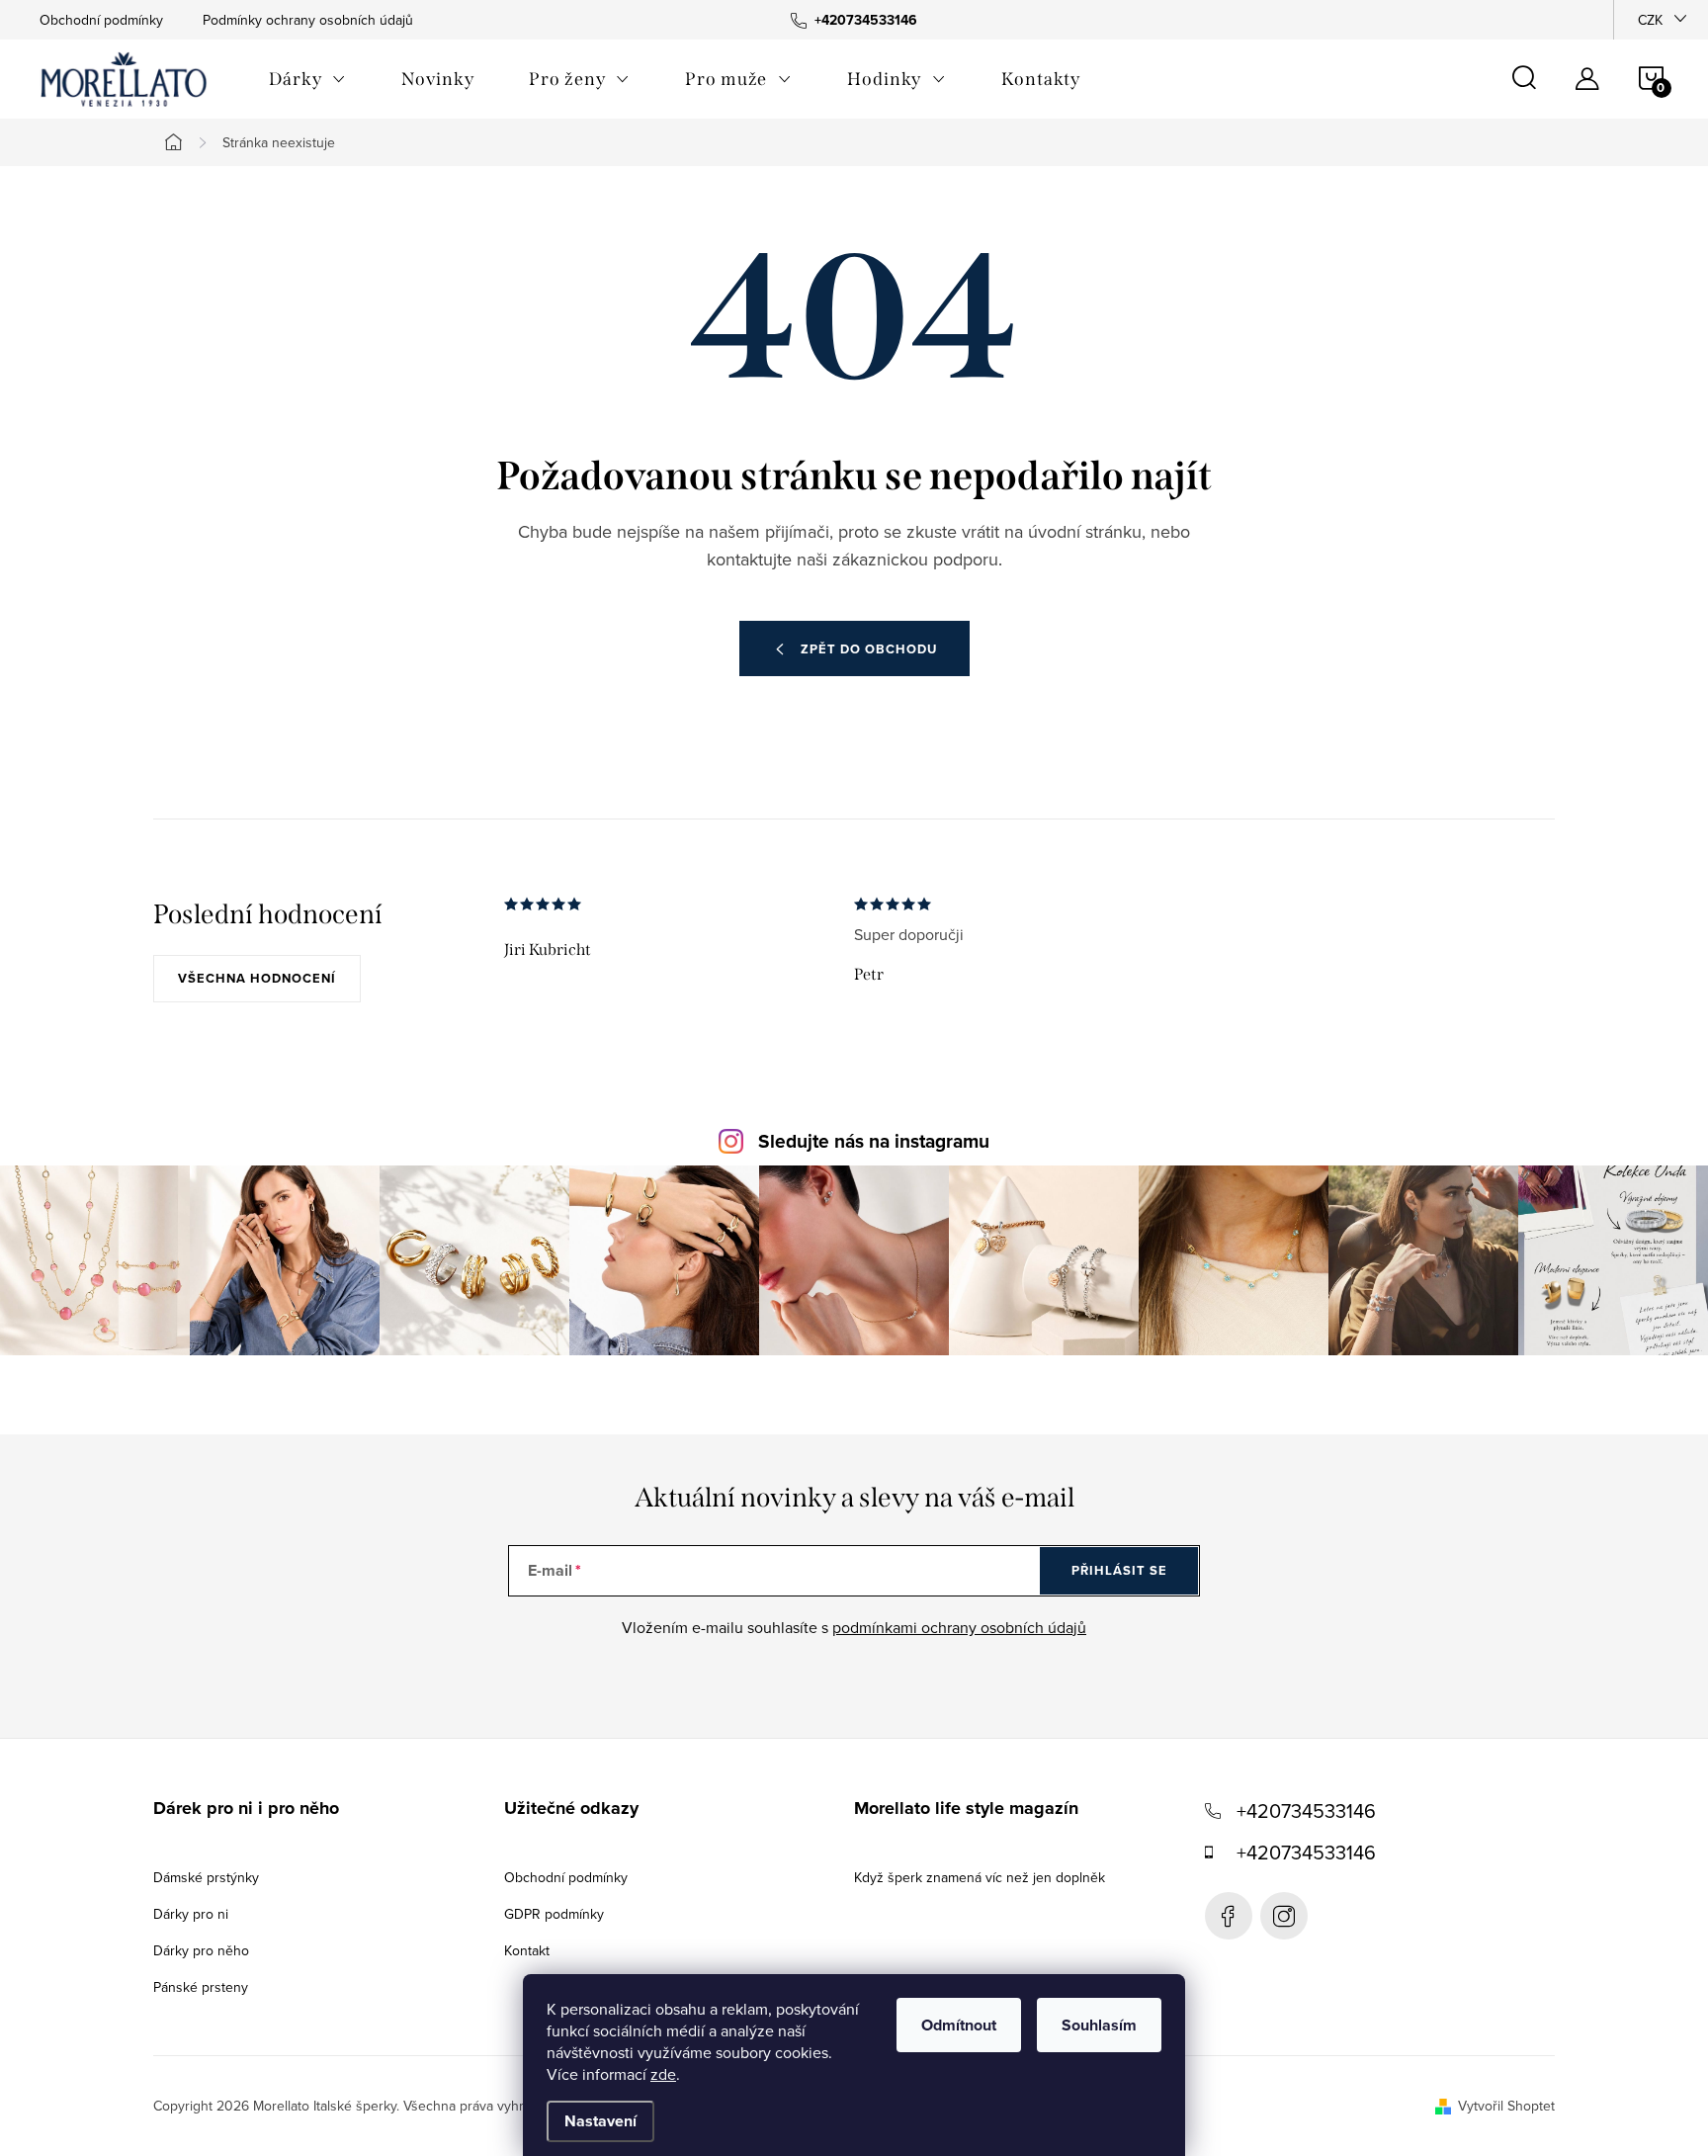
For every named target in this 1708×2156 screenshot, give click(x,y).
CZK (1650, 20)
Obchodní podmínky (101, 20)
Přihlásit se (1119, 1570)
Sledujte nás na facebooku (1229, 1916)
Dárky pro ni (191, 1914)
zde (663, 2074)
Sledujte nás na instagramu (874, 1141)
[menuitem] (307, 79)
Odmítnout (959, 2025)
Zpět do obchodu (869, 649)
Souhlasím (1099, 2025)
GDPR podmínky (554, 1914)
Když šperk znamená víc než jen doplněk (980, 1877)
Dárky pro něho (201, 1950)
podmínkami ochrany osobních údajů (959, 1627)
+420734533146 (1306, 1811)
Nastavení (600, 2121)
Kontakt (527, 1950)
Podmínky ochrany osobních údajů (308, 20)
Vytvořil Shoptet (1506, 2106)
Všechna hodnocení (257, 978)
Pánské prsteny (201, 1987)
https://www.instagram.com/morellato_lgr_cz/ (1284, 1916)
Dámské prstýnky (206, 1877)
